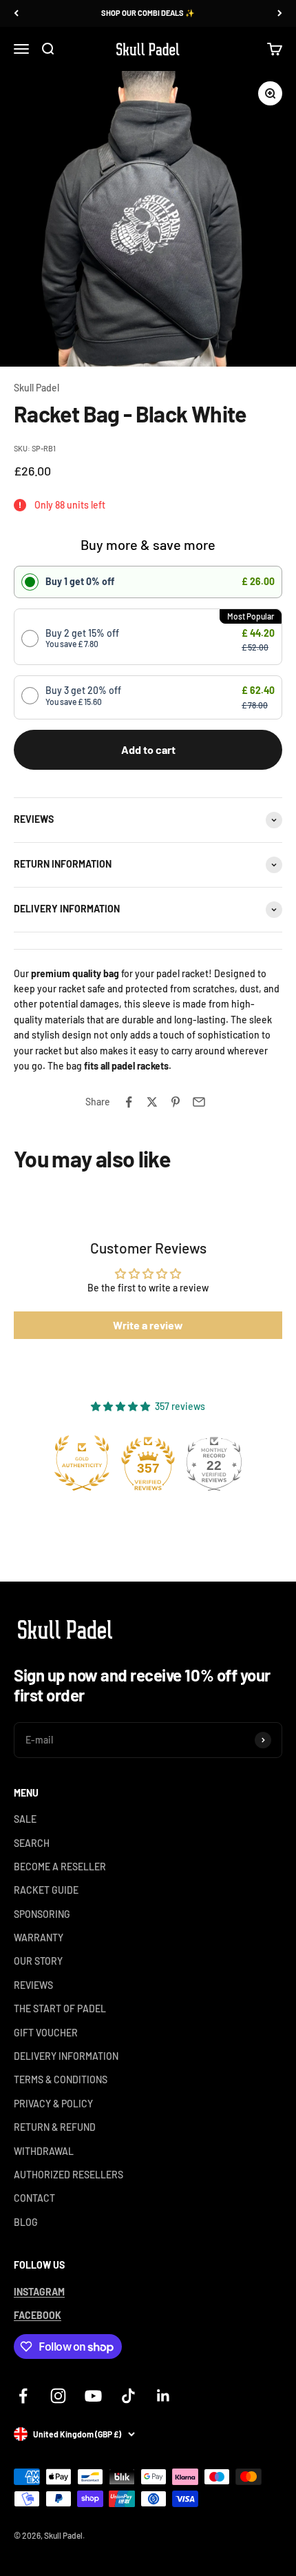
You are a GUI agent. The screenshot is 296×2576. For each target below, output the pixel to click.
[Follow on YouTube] (93, 2396)
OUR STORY (38, 1961)
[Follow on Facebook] (23, 2396)
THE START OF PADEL (60, 2008)
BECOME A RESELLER (60, 1867)
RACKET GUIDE (46, 1890)
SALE (25, 1819)
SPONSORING (42, 1914)
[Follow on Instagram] (58, 2396)
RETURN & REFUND (55, 2127)
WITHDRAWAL (44, 2151)
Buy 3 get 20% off (83, 695)
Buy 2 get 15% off (82, 638)
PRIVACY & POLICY (53, 2104)
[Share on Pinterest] (176, 1102)
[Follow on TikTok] (128, 2396)
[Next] (280, 13)
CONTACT (34, 2198)
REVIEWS (33, 1985)
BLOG (26, 2222)
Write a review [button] (148, 1325)
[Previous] (16, 13)
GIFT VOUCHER (46, 2033)
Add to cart (148, 749)
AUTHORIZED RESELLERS (68, 2175)
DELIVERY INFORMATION (66, 2056)
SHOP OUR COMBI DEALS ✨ (148, 13)
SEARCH (32, 1843)
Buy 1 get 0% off (80, 581)
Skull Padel (36, 388)
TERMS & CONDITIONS (61, 2079)
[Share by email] (199, 1102)
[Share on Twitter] (152, 1102)
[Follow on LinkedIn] (163, 2396)
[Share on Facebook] (129, 1102)
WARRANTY (39, 1938)
